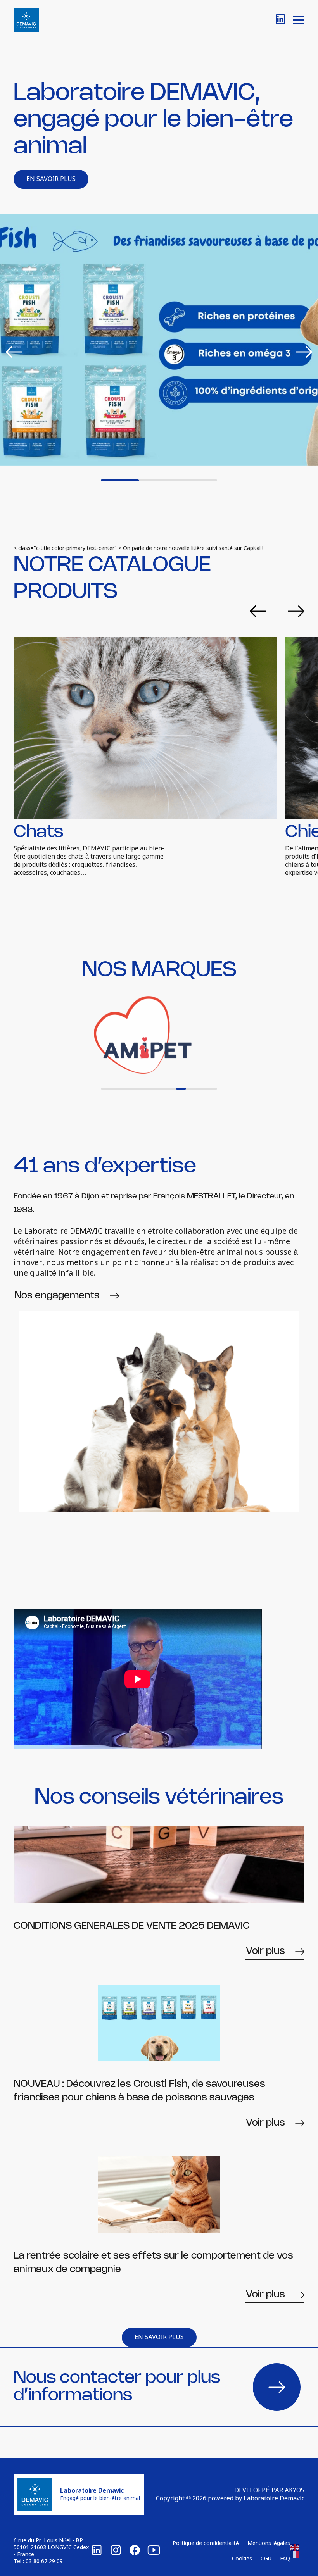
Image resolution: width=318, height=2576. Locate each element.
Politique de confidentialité (206, 2543)
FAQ (285, 2559)
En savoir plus (51, 179)
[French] (295, 2555)
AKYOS (295, 2491)
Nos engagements (57, 1296)
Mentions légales (269, 2543)
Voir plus (265, 1951)
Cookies (242, 2559)
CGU (266, 2559)
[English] (295, 2548)
